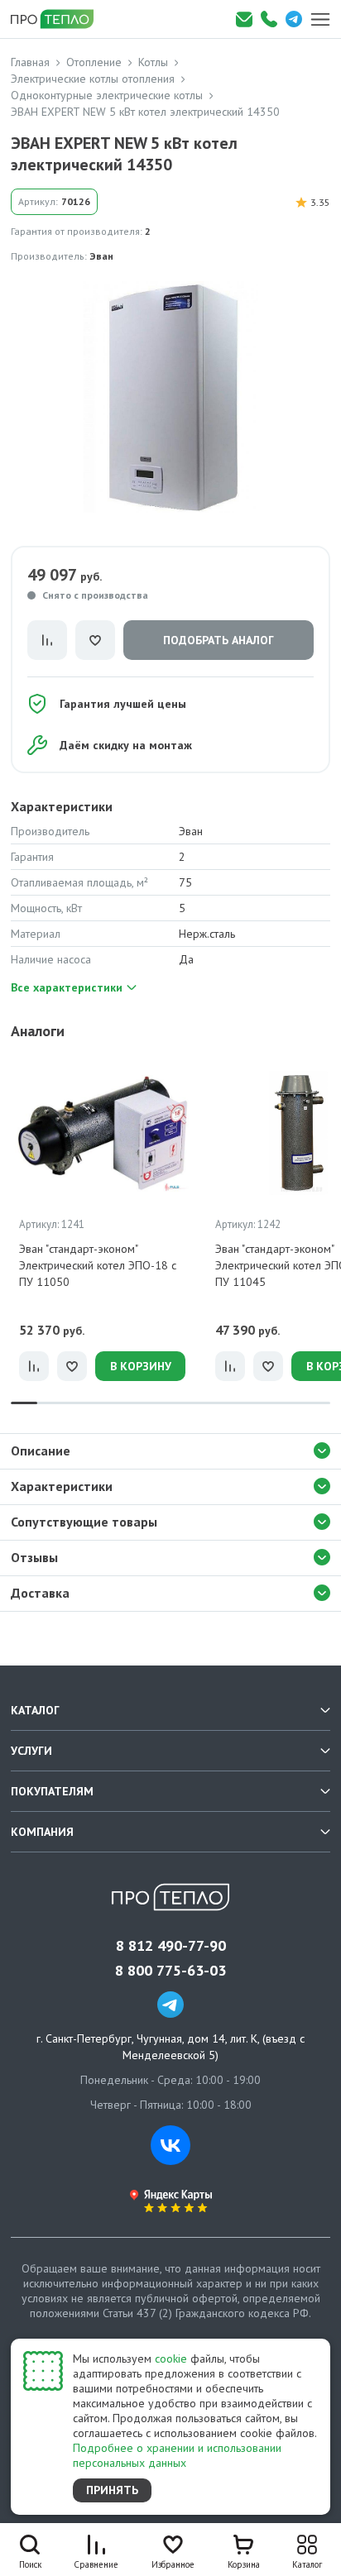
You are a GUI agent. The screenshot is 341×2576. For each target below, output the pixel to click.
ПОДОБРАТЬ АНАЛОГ (219, 640)
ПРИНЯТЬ (112, 2490)
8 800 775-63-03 (170, 1971)
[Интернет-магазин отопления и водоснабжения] (58, 19)
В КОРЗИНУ (141, 1366)
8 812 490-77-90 (171, 1946)
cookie (171, 2359)
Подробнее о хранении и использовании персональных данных (177, 2455)
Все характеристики (67, 987)
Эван (101, 256)
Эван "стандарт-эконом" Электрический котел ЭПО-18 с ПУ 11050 (98, 1265)
